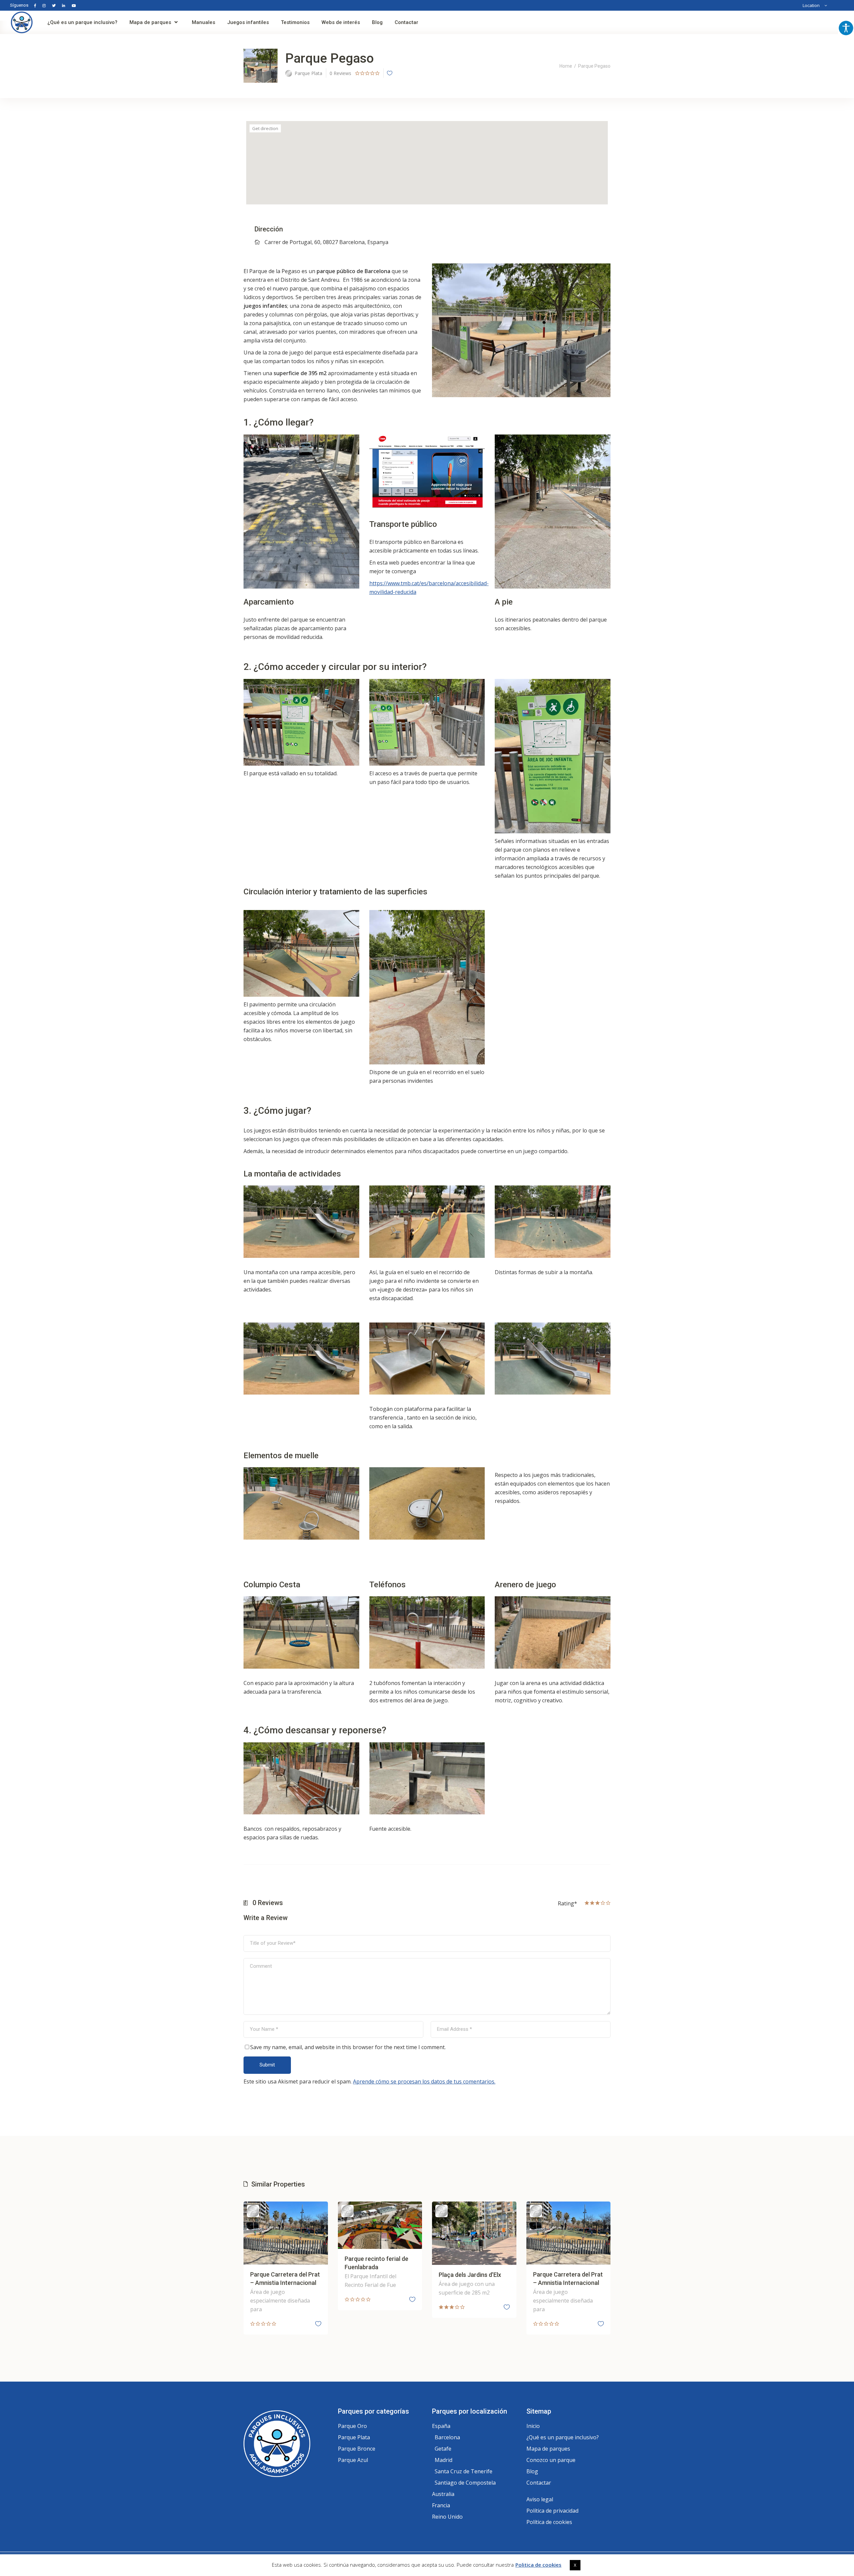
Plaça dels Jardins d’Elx (470, 2275)
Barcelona (447, 2437)
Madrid (444, 2460)
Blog (532, 2471)
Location (811, 5)
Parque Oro (352, 2426)
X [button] (575, 2565)
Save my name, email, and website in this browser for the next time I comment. (348, 2047)
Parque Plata (354, 2437)
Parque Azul (353, 2460)
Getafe (443, 2449)
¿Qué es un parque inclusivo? (563, 2437)
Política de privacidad (552, 2511)
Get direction (265, 128)
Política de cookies (549, 2522)
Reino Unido (447, 2517)
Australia (443, 2494)
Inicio (533, 2426)
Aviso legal (540, 2499)
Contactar (539, 2483)
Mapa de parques (548, 2449)
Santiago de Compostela (465, 2483)
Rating (567, 1903)
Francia (441, 2505)
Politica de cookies (538, 2565)
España (441, 2426)
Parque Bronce (357, 2449)
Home (566, 66)
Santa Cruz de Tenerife (464, 2471)
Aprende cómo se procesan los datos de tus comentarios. (424, 2081)
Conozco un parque (551, 2460)
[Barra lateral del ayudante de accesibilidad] (846, 28)
